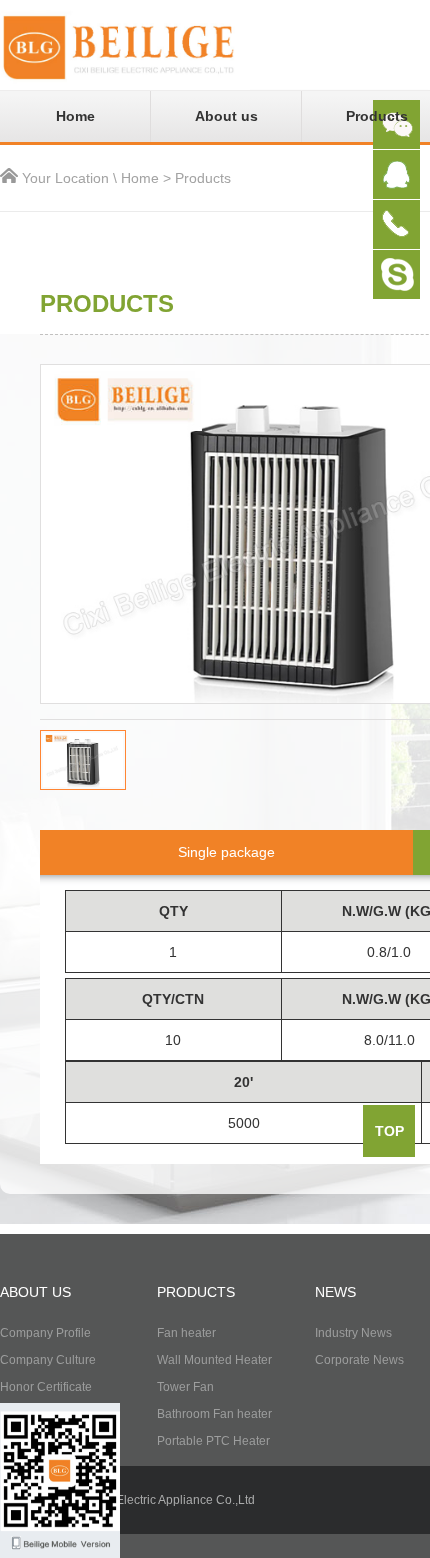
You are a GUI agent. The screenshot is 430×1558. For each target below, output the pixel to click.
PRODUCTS (196, 1292)
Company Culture (48, 1360)
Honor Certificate (46, 1387)
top (389, 1131)
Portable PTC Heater (213, 1441)
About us (226, 116)
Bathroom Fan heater (214, 1414)
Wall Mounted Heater (214, 1360)
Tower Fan (185, 1387)
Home (75, 116)
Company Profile (45, 1333)
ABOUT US (35, 1292)
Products (203, 178)
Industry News (353, 1333)
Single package (226, 852)
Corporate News (359, 1360)
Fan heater (186, 1333)
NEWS (335, 1292)
